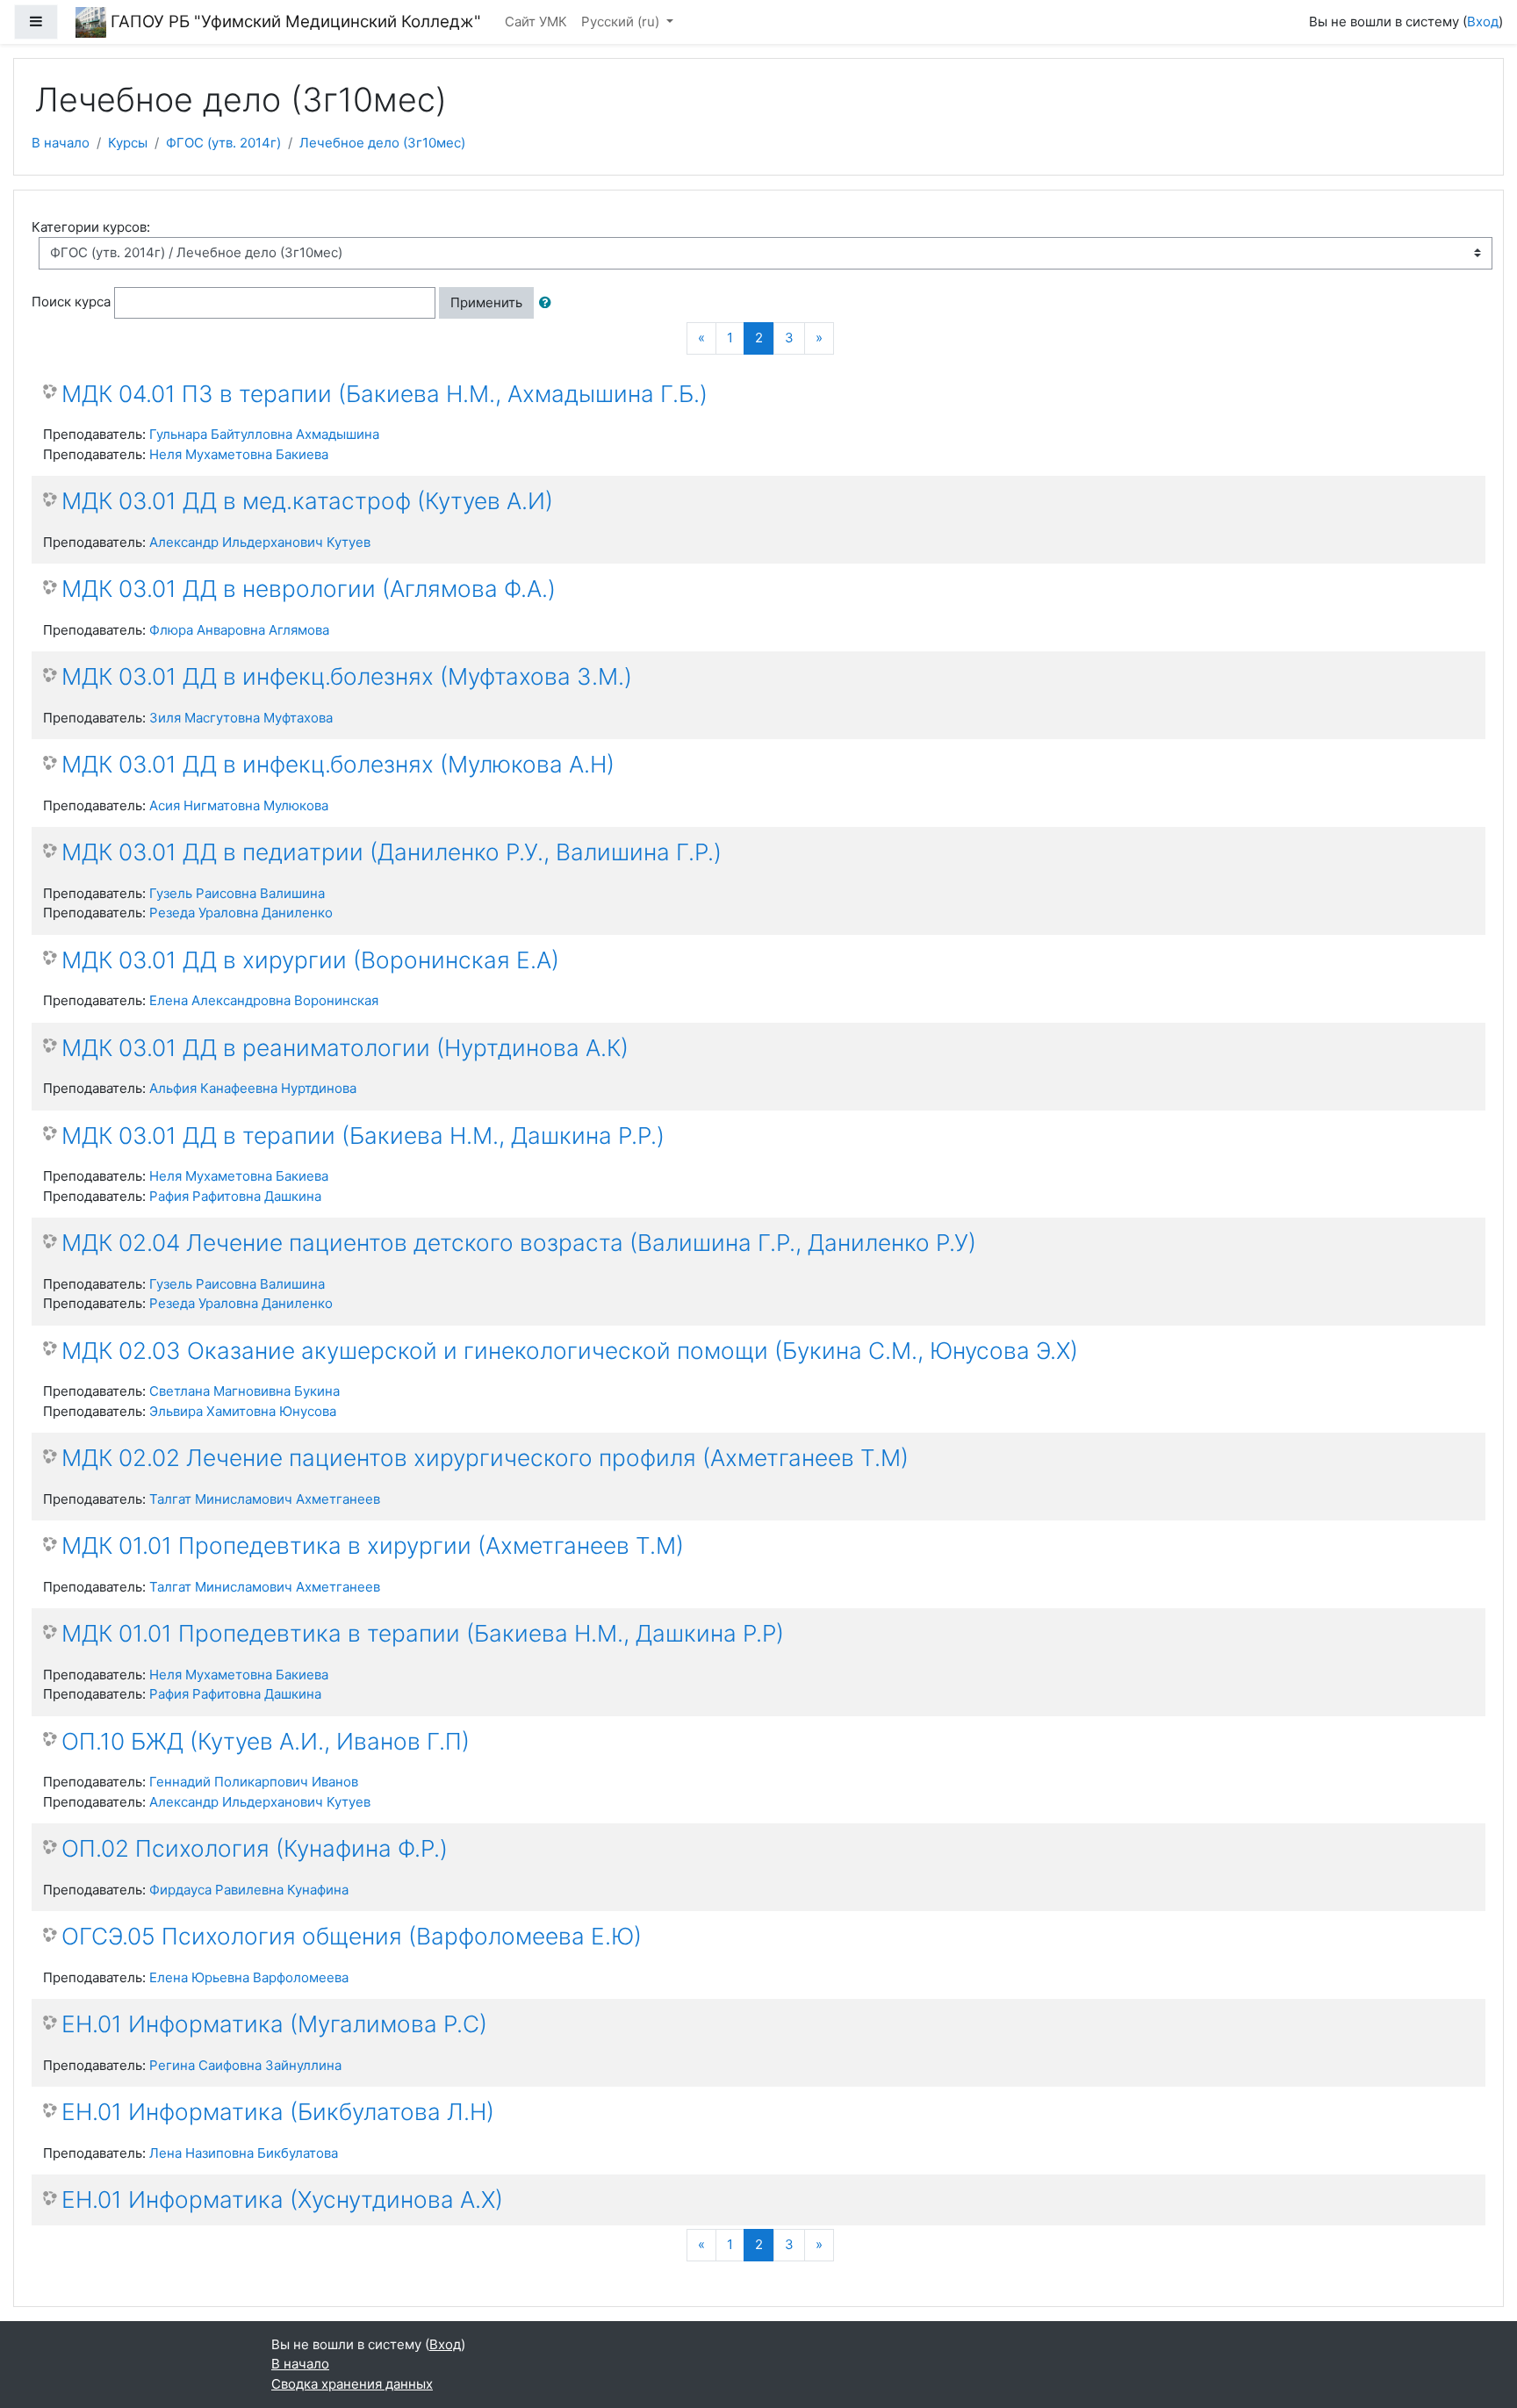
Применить (486, 302)
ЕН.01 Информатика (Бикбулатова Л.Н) (278, 2112)
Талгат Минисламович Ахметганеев (265, 1499)
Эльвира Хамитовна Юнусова (243, 1411)
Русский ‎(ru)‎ (622, 22)
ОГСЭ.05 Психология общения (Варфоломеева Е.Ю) (352, 1936)
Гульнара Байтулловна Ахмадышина (264, 434)
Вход (1483, 22)
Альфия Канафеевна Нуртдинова (253, 1088)
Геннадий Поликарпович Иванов (254, 1782)
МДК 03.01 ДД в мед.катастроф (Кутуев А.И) (307, 501)
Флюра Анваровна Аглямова (239, 630)
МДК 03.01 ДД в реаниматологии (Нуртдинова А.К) (345, 1048)
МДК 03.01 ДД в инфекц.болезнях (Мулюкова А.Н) (338, 764)
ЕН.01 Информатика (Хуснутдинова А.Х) (282, 2200)
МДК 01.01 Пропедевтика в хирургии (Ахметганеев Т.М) (373, 1545)
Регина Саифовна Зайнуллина (245, 2065)
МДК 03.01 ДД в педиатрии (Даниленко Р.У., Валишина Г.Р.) (392, 852)
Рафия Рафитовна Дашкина (235, 1196)
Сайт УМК (536, 22)
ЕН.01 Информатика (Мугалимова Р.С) (274, 2024)
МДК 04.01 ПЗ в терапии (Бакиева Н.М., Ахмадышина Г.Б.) (385, 394)
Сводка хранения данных (352, 2384)
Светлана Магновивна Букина (244, 1391)
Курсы (128, 143)
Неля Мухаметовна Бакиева (239, 454)
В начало (61, 143)
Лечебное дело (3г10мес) (382, 143)
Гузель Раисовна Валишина (237, 893)
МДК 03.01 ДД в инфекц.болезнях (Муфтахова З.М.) (347, 676)
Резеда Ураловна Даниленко (241, 913)
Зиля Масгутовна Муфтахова (241, 718)
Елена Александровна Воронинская (264, 1000)
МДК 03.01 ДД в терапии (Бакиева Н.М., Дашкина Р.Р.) (363, 1136)
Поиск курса (71, 302)
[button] (549, 303)
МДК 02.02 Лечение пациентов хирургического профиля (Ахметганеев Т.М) (485, 1458)
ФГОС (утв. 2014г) (223, 143)
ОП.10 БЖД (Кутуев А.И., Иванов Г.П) (266, 1741)
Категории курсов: (91, 227)
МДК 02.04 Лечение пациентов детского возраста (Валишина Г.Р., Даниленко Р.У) (519, 1243)
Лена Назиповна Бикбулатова (244, 2153)
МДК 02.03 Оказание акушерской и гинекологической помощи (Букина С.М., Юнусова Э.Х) (570, 1351)
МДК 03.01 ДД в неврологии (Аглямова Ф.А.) (309, 589)
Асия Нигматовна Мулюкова (239, 805)
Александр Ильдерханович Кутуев (260, 542)
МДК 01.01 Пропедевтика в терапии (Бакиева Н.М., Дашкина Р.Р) (423, 1633)
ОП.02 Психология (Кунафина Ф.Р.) (255, 1848)
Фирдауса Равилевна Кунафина (249, 1890)
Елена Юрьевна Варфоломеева (249, 1977)
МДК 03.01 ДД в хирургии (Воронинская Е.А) (310, 960)
